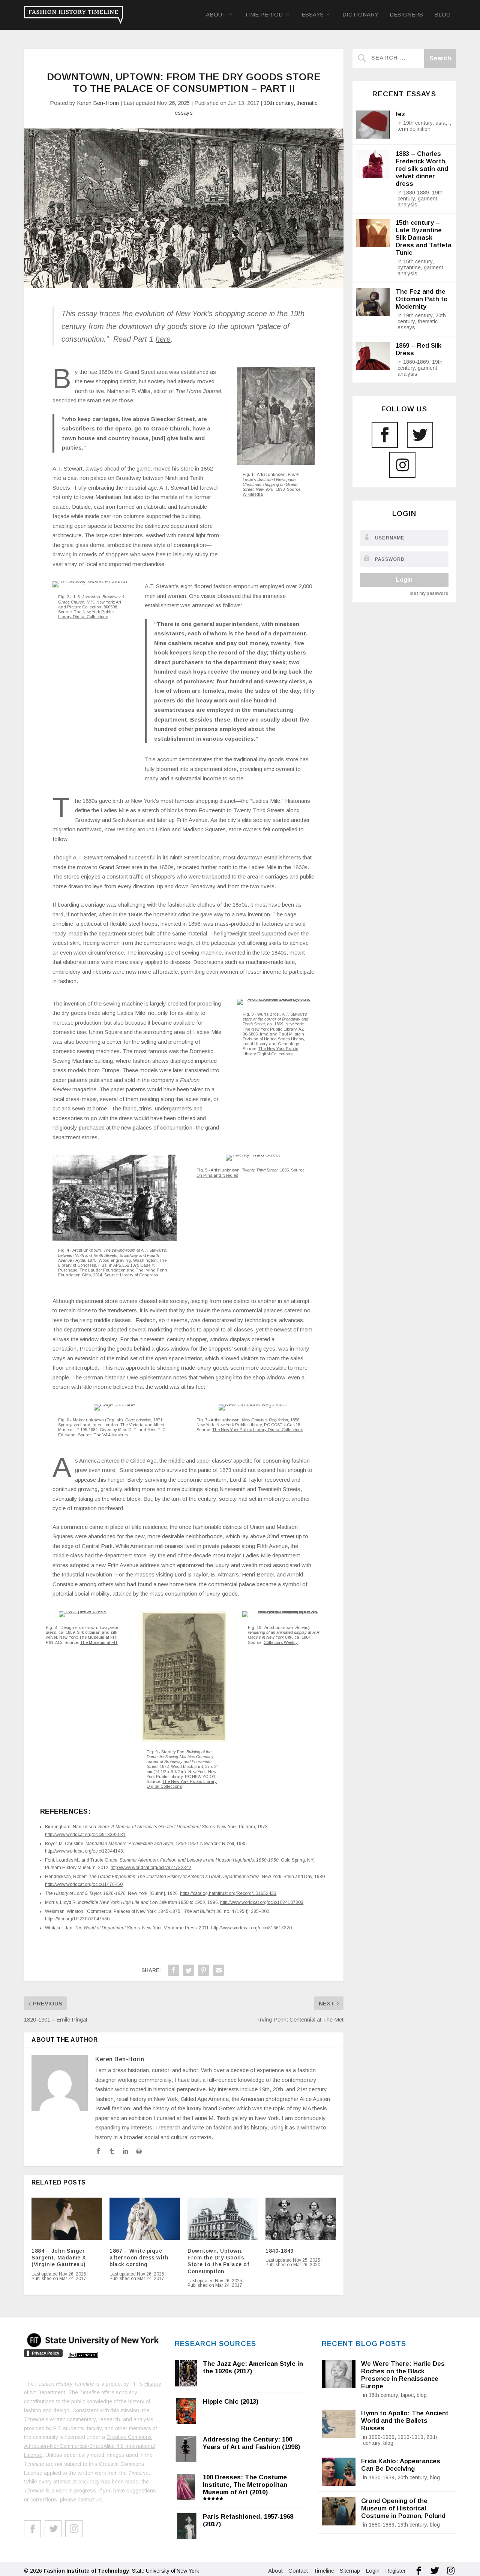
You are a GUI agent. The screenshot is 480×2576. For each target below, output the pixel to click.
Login (404, 580)
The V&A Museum (111, 1435)
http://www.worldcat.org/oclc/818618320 (251, 1928)
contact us (90, 2500)
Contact (298, 2571)
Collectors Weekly (281, 1642)
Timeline (324, 2571)
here (163, 339)
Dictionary (360, 15)
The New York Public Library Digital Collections (86, 614)
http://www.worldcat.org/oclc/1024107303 (262, 1902)
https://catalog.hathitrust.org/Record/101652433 (228, 1893)
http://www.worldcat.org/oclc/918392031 (85, 1835)
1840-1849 (280, 2251)
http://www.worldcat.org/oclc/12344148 (84, 1851)
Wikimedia (253, 494)
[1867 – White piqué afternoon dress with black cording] (145, 2219)
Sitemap (350, 2571)
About (216, 15)
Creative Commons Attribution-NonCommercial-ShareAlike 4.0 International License (89, 2446)
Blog (442, 15)
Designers (406, 15)
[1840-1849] (301, 2219)
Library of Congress (139, 1275)
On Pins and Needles (217, 1175)
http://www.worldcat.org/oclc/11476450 (84, 1884)
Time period (264, 15)
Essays (313, 15)
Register (395, 2571)
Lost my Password (429, 593)
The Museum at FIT (99, 1642)
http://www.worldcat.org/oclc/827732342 (151, 1868)
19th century (279, 103)
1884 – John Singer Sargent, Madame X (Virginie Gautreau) (59, 2258)
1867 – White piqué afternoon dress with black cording (139, 2258)
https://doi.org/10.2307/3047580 (77, 1919)
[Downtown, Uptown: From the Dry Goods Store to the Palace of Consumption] (223, 2219)
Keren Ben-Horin (98, 103)
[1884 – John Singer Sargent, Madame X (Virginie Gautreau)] (67, 2219)
